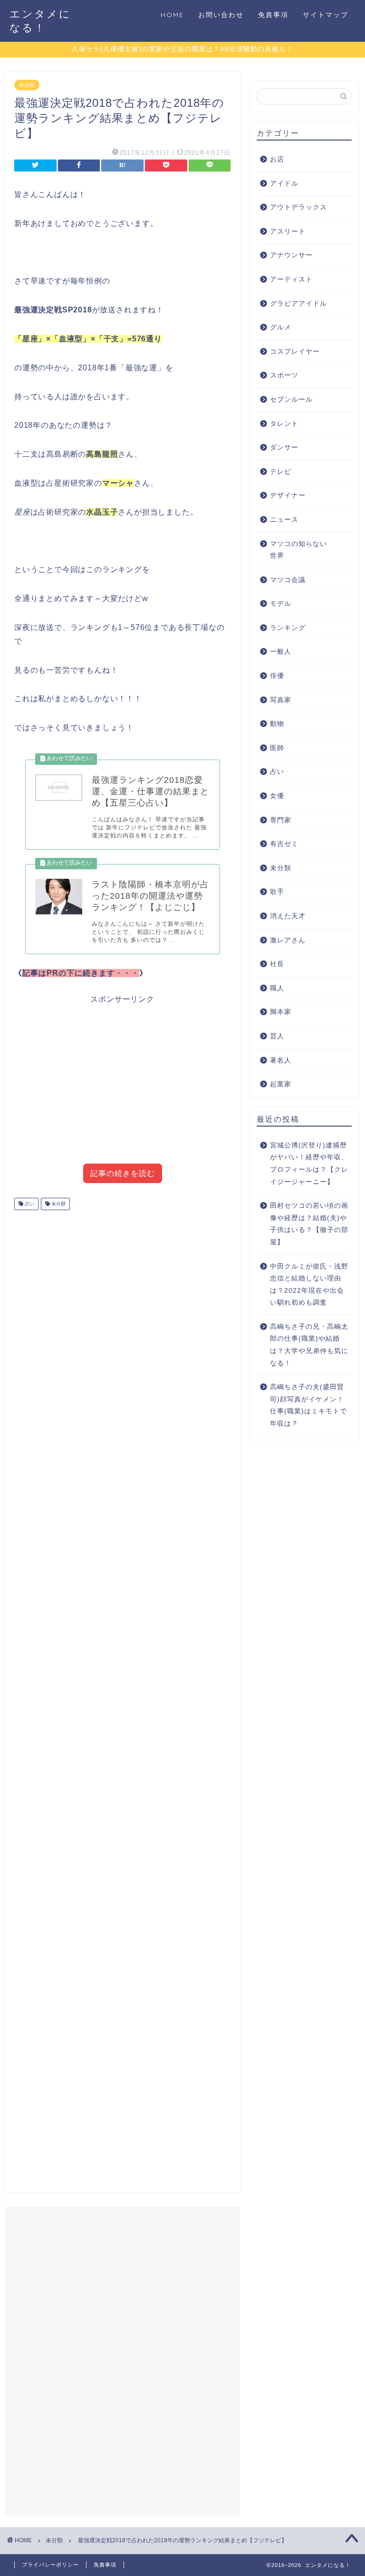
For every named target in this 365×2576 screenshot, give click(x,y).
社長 (277, 964)
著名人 (281, 1060)
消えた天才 (288, 916)
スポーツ (284, 375)
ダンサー (284, 447)
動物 (277, 724)
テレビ (281, 472)
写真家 (281, 700)
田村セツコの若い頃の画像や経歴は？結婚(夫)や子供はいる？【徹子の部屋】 (309, 1224)
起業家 (281, 1084)
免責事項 (273, 15)
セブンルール (291, 400)
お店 (277, 159)
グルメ (281, 327)
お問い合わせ (221, 15)
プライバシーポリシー (50, 2565)
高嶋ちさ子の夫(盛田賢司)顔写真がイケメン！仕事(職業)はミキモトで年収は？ (308, 1405)
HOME (172, 15)
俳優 (277, 676)
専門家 (281, 820)
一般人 (281, 652)
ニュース (284, 520)
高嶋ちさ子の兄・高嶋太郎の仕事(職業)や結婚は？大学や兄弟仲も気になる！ (309, 1345)
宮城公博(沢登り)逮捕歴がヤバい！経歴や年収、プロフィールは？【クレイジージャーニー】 (309, 1164)
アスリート (288, 231)
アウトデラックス (298, 207)
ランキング (288, 628)
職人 (277, 988)
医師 (277, 748)
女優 (277, 796)
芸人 (277, 1036)
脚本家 (281, 1012)
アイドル (284, 183)
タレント (284, 424)
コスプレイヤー (295, 352)
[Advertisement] (123, 1088)
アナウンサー (291, 255)
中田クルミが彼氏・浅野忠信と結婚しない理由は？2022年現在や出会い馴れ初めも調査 (309, 1285)
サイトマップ (326, 15)
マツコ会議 (288, 580)
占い (29, 1204)
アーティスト (291, 279)
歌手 (277, 892)
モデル (281, 604)
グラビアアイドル (298, 304)
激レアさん (288, 940)
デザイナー (288, 495)
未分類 (27, 85)
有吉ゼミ (284, 844)
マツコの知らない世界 (298, 550)
